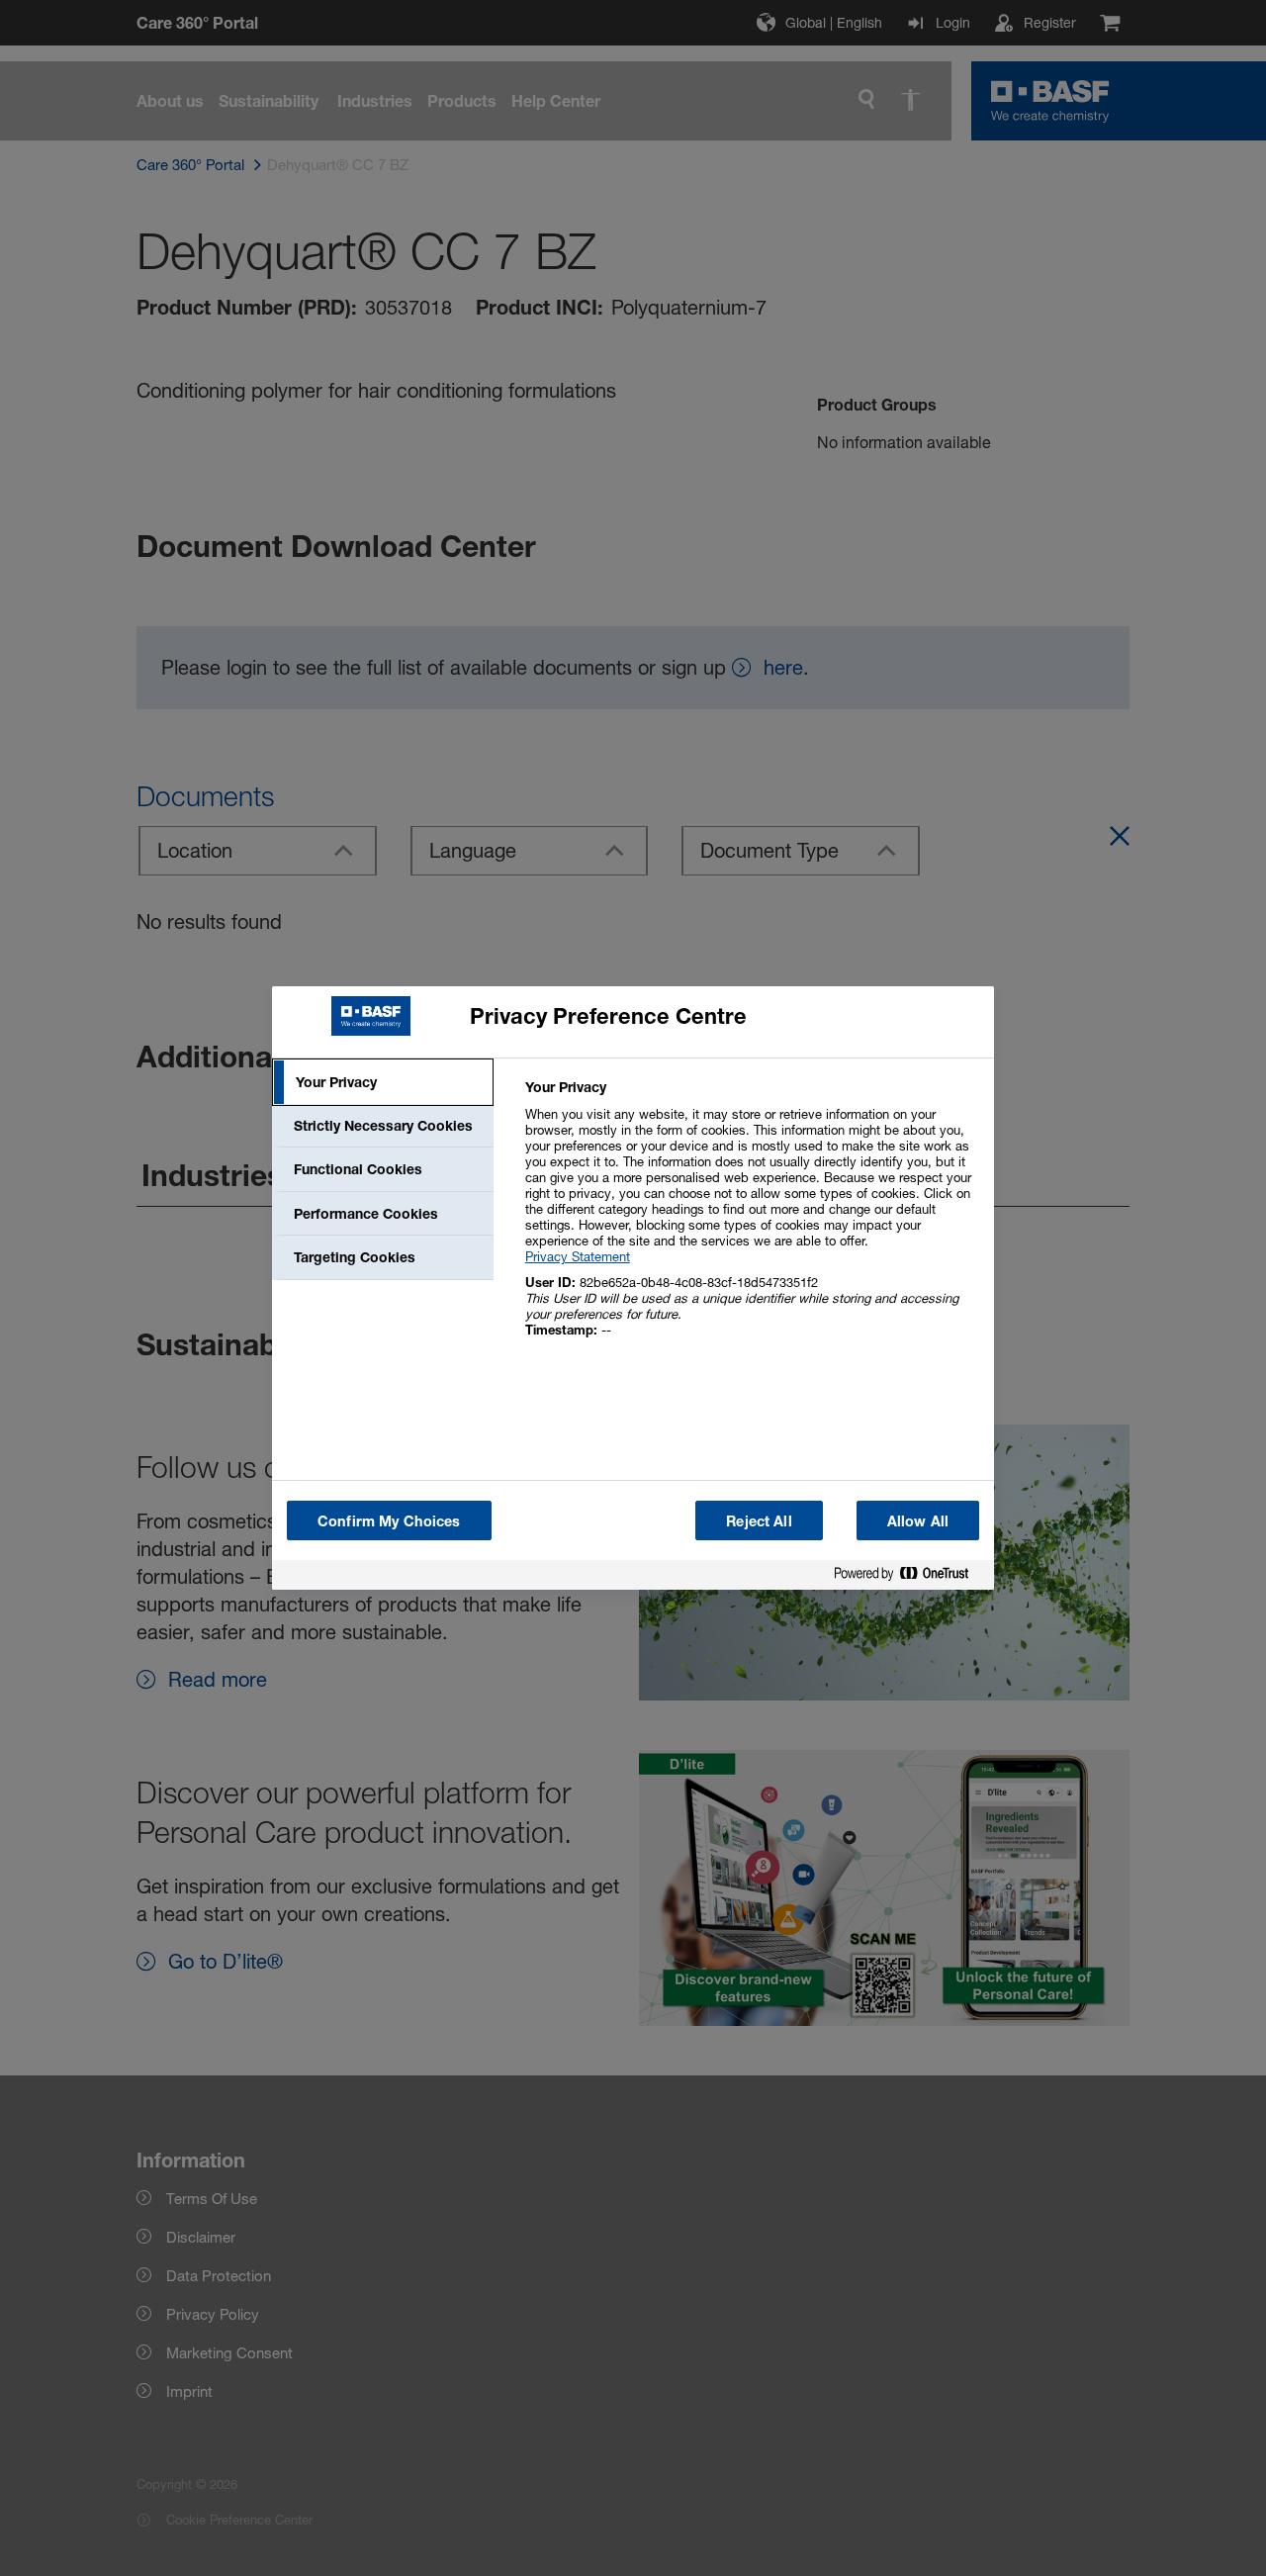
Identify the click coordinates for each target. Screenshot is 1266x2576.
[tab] (383, 1082)
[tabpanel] (751, 1219)
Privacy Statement (578, 1256)
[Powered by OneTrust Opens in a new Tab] (909, 1577)
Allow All (918, 1521)
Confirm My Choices (389, 1521)
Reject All (759, 1521)
